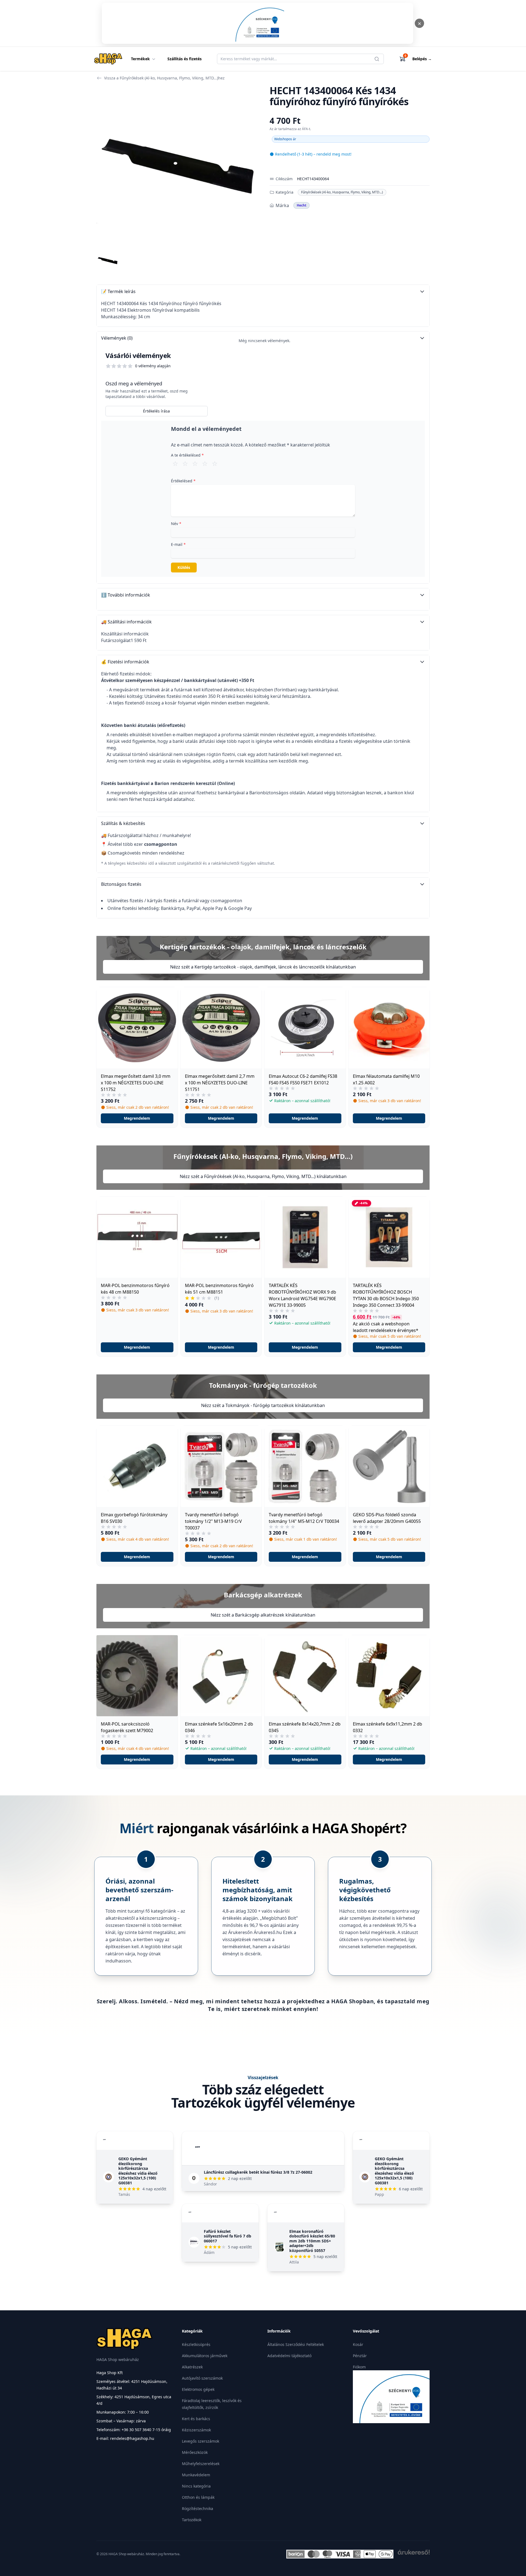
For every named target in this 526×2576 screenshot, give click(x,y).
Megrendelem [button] (137, 1118)
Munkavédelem (196, 2475)
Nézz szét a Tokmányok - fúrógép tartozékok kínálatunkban (263, 1405)
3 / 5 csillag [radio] (195, 463)
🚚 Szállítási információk (126, 622)
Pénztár (360, 2356)
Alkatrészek (192, 2367)
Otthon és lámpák (198, 2497)
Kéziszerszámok (196, 2430)
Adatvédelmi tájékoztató (289, 2356)
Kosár (358, 2344)
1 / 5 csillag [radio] (175, 463)
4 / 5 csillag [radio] (205, 463)
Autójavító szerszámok (202, 2378)
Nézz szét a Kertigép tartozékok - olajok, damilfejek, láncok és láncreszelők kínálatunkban (263, 967)
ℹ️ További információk (126, 595)
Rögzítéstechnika (198, 2508)
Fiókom (359, 2367)
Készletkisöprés (196, 2344)
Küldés (184, 567)
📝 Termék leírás (118, 291)
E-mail (178, 544)
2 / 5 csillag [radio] (185, 463)
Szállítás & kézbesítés (123, 823)
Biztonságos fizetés (121, 884)
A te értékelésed (187, 455)
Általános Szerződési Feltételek (296, 2344)
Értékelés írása (156, 411)
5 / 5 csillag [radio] (215, 463)
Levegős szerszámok (201, 2441)
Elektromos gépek (198, 2389)
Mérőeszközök (195, 2452)
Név (176, 524)
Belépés (422, 59)
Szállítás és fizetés (185, 59)
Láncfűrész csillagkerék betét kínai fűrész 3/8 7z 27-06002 (258, 2172)
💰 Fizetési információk (125, 662)
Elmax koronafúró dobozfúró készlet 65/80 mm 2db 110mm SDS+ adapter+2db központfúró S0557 (312, 2241)
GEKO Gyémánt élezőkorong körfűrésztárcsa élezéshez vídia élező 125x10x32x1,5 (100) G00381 (138, 2171)
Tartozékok (192, 2520)
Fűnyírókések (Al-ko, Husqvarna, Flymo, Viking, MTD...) (342, 192)
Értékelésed (183, 481)
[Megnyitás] (258, 23)
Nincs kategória (196, 2486)
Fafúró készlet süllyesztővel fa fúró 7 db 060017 (228, 2236)
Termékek (140, 59)
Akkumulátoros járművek (205, 2356)
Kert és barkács (196, 2419)
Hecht (301, 205)
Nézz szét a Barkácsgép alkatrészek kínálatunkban (263, 1615)
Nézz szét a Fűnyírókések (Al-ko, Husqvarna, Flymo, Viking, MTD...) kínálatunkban (263, 1176)
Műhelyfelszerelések (201, 2464)
